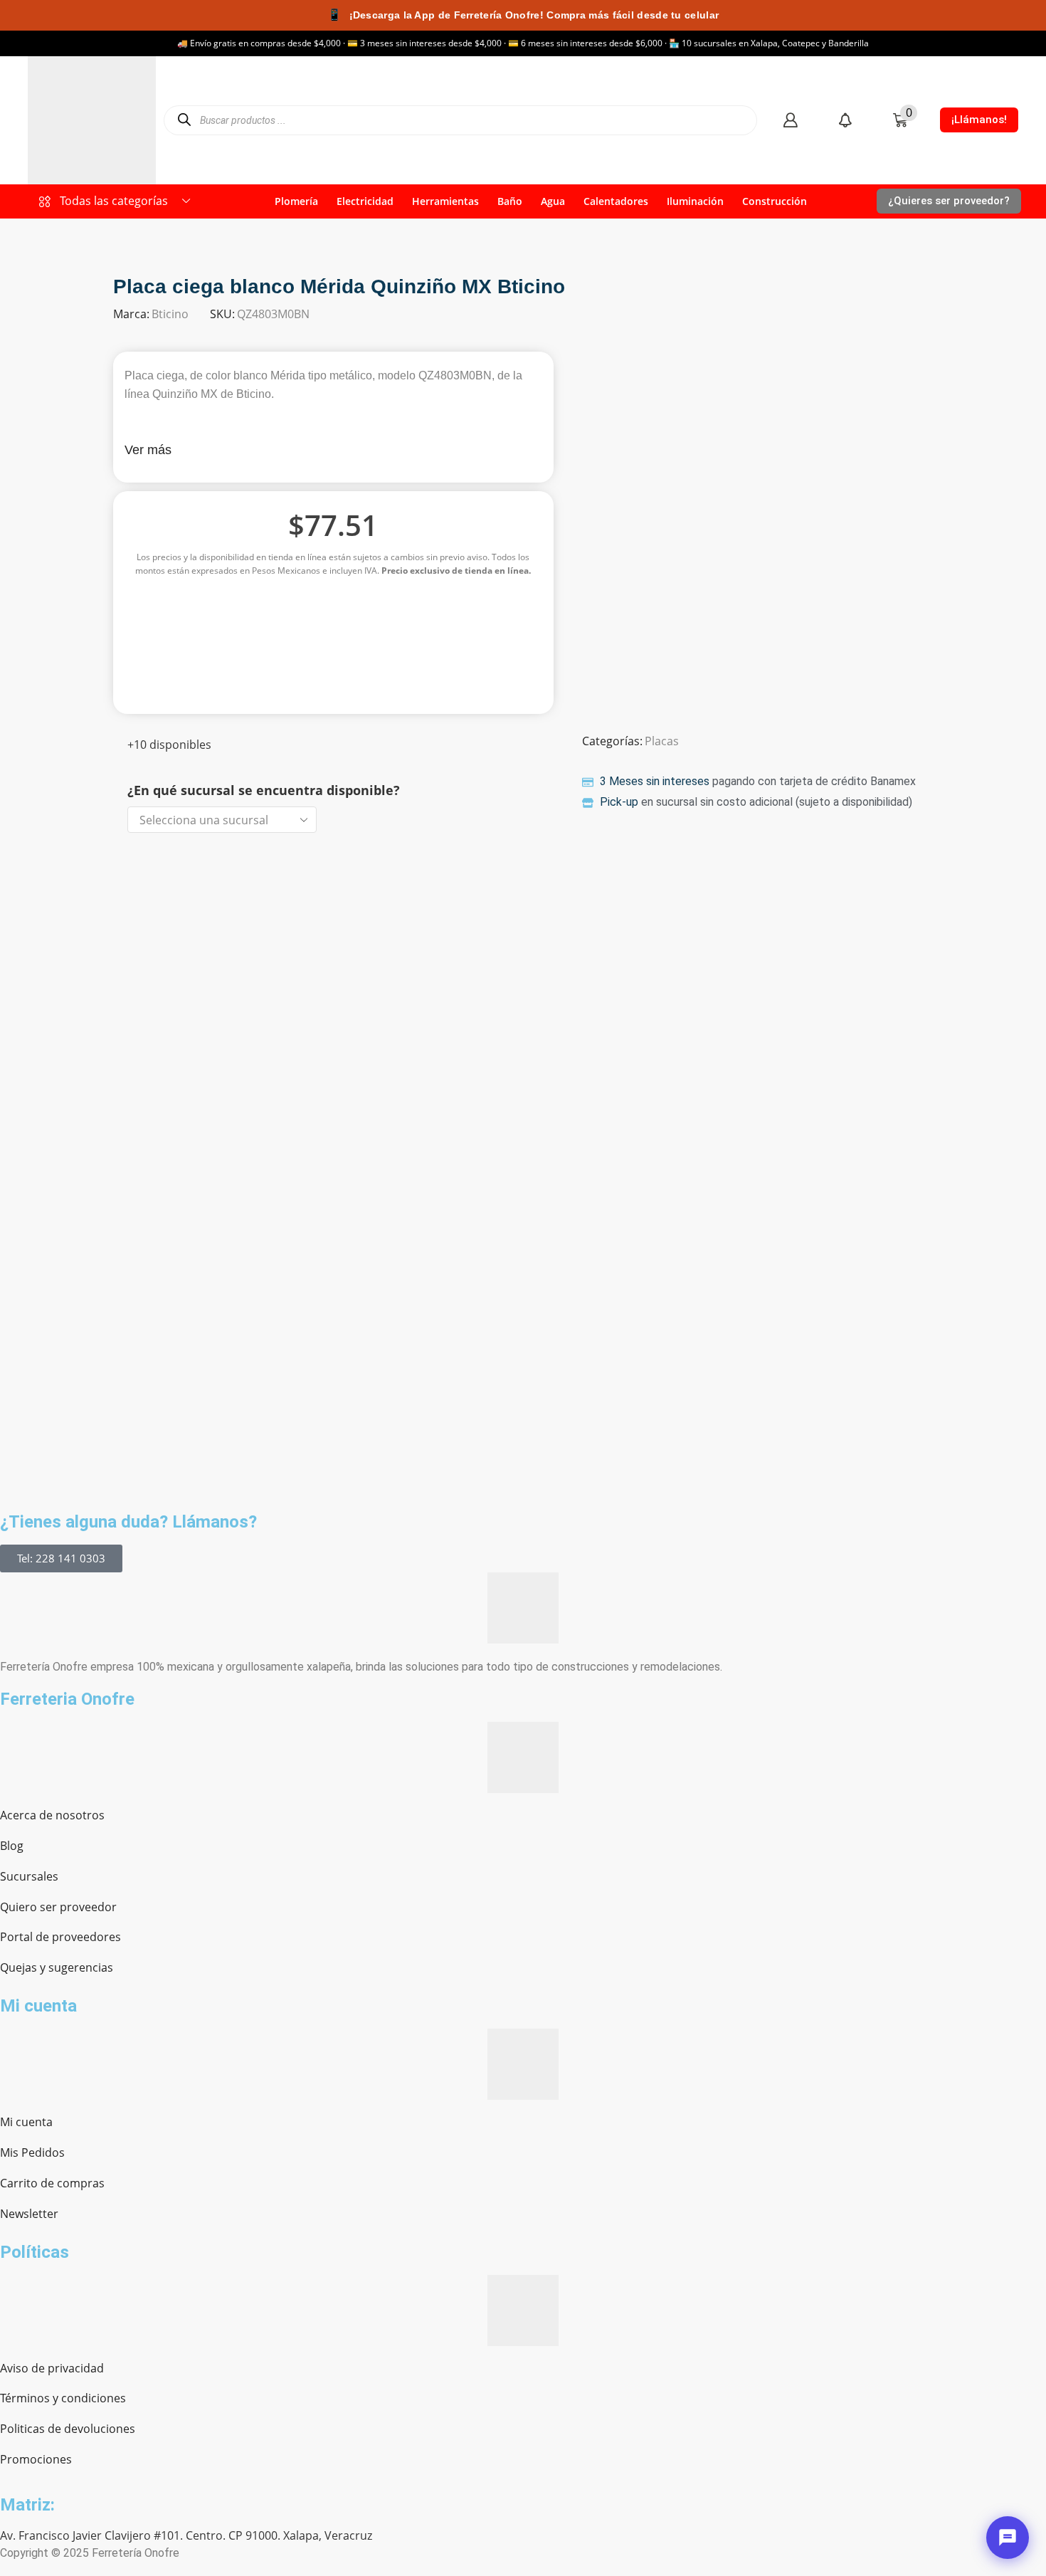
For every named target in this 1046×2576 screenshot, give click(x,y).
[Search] (184, 120)
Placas (662, 741)
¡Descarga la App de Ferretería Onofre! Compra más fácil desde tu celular (523, 15)
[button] (790, 120)
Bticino (170, 314)
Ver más (148, 450)
